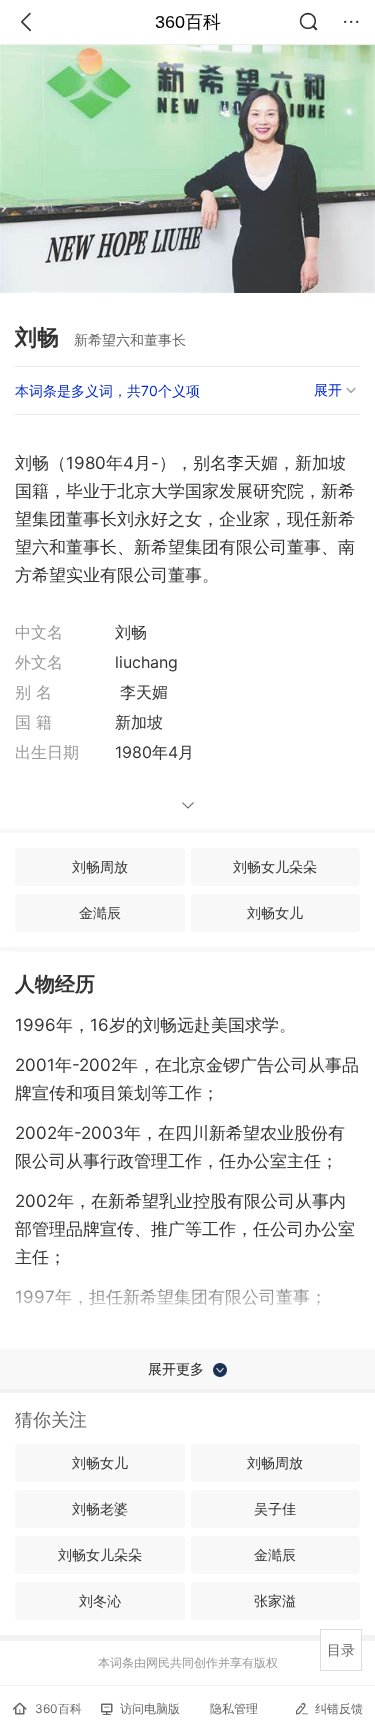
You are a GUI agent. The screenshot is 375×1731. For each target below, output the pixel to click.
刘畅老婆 (100, 1508)
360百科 (188, 22)
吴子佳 (275, 1508)
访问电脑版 (150, 1708)
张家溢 (275, 1600)
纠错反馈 (339, 1708)
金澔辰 (100, 912)
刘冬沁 (100, 1600)
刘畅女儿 (275, 912)
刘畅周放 (100, 866)
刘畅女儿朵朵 (275, 866)
